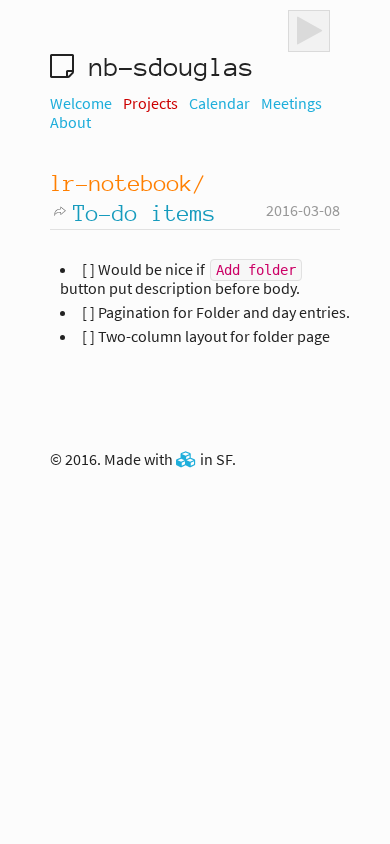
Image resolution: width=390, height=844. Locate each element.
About (70, 122)
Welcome (81, 103)
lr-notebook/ (128, 182)
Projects (150, 103)
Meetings (291, 103)
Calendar (219, 103)
